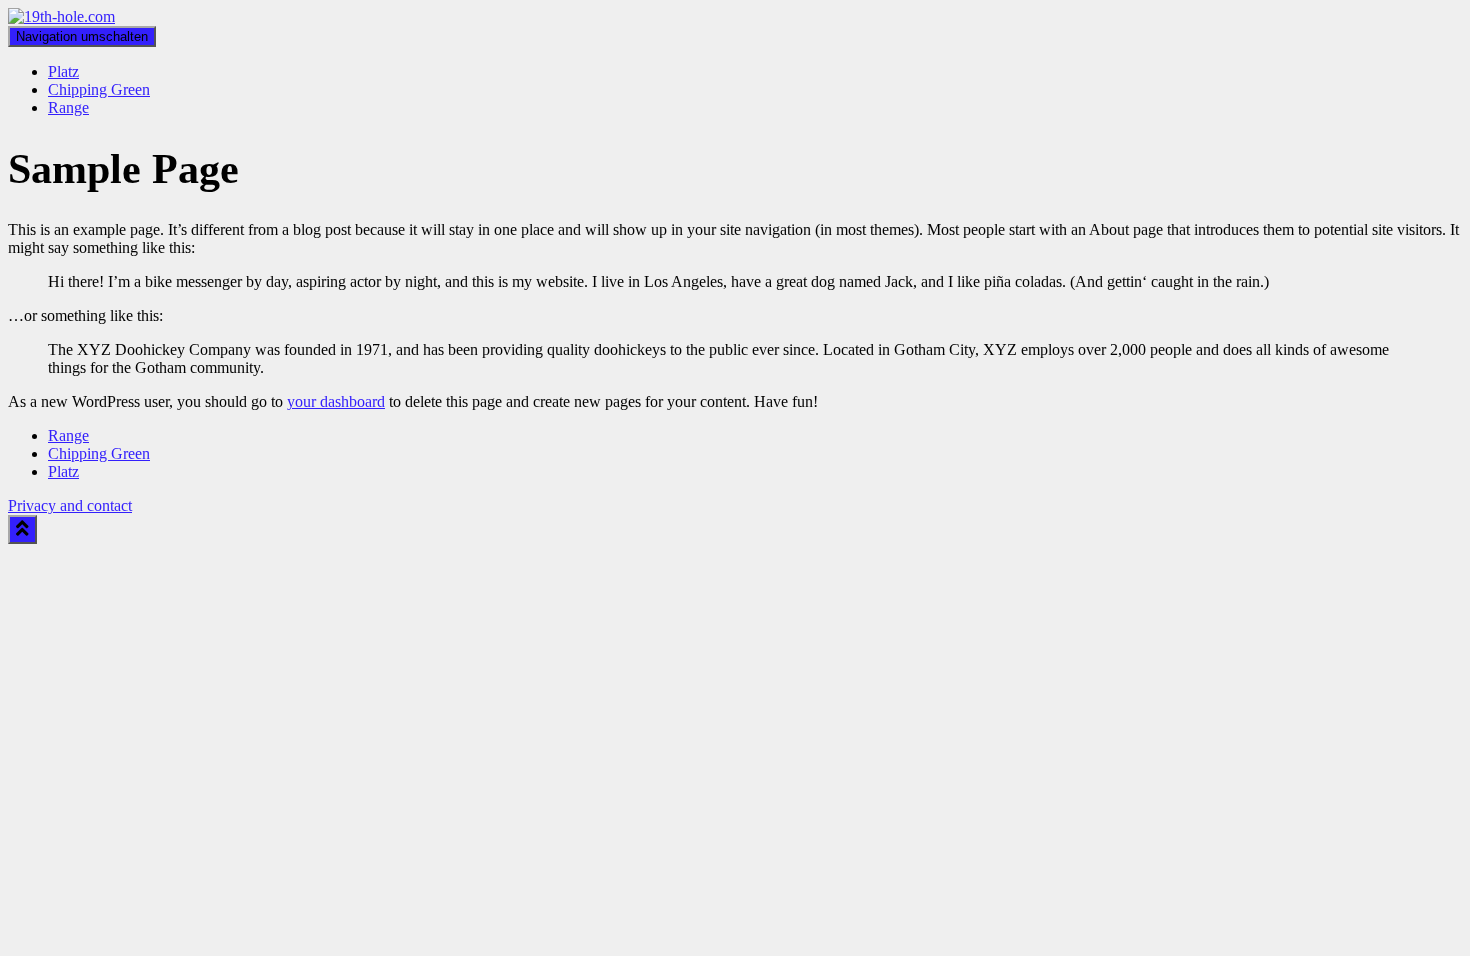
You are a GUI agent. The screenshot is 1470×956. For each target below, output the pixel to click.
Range (68, 107)
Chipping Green (99, 89)
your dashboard (336, 401)
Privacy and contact (70, 505)
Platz (63, 71)
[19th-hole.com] (61, 16)
